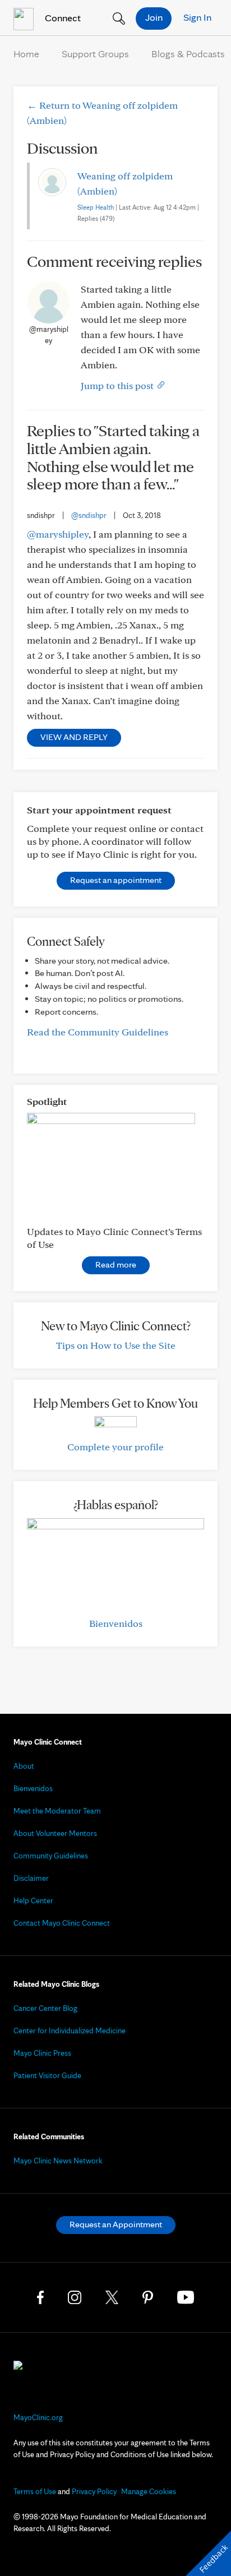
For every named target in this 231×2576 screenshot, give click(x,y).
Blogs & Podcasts (188, 54)
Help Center (33, 1900)
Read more (116, 1264)
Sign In (197, 17)
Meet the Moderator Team (57, 1811)
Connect (62, 18)
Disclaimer (31, 1878)
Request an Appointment (116, 2224)
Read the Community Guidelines (98, 1032)
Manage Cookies (149, 2491)
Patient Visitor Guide (47, 2075)
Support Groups (95, 54)
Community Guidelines (51, 1856)
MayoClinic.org (38, 2417)
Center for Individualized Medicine (70, 2031)
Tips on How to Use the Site (116, 1345)
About (24, 1766)
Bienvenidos (116, 1623)
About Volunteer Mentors (55, 1833)
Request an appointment (116, 880)
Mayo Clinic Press (42, 2053)
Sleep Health (96, 207)
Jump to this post (118, 385)
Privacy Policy (94, 2491)
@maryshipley (58, 534)
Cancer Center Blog (45, 2008)
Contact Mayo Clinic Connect (62, 1923)
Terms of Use (35, 2491)
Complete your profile (115, 1447)
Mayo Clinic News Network (58, 2161)
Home (26, 54)
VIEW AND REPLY (74, 737)
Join (154, 17)
